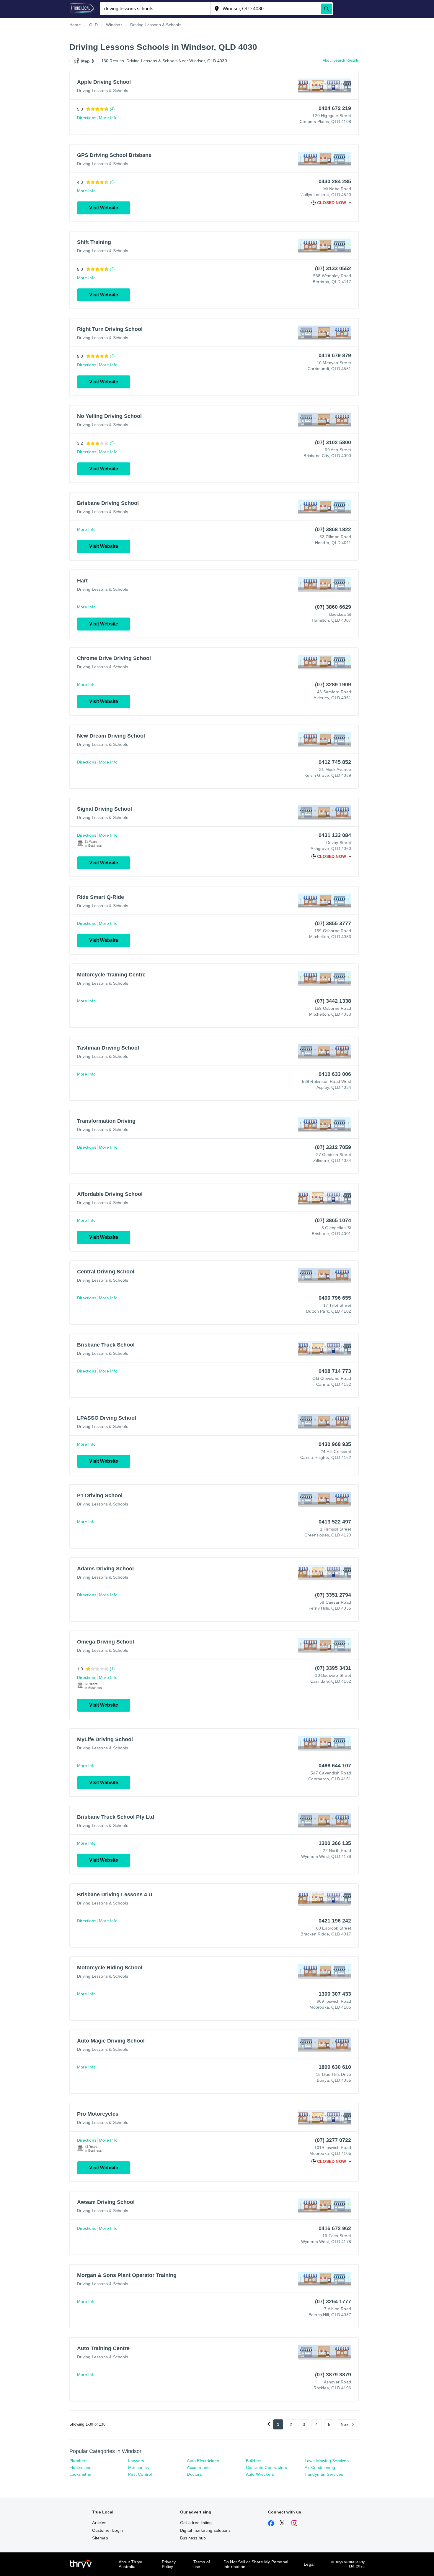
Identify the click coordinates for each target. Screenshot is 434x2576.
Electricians (80, 2467)
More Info (108, 118)
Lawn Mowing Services (327, 2461)
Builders (254, 2461)
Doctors (194, 2474)
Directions (87, 118)
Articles (99, 2523)
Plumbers (79, 2461)
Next (345, 2424)
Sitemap (100, 2538)
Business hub (193, 2538)
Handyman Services (324, 2474)
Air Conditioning (320, 2467)
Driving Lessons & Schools (103, 91)
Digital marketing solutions (205, 2530)
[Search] (327, 9)
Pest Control (140, 2474)
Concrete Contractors (267, 2467)
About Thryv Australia (130, 2564)
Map (86, 61)
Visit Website (104, 208)
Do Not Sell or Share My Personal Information (256, 2564)
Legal (309, 2564)
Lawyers (136, 2461)
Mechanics (138, 2467)
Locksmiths (80, 2474)
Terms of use (202, 2564)
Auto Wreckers (260, 2474)
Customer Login (107, 2530)
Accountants (199, 2467)
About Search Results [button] (341, 60)
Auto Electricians (203, 2461)
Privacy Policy (169, 2564)
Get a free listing (196, 2523)
